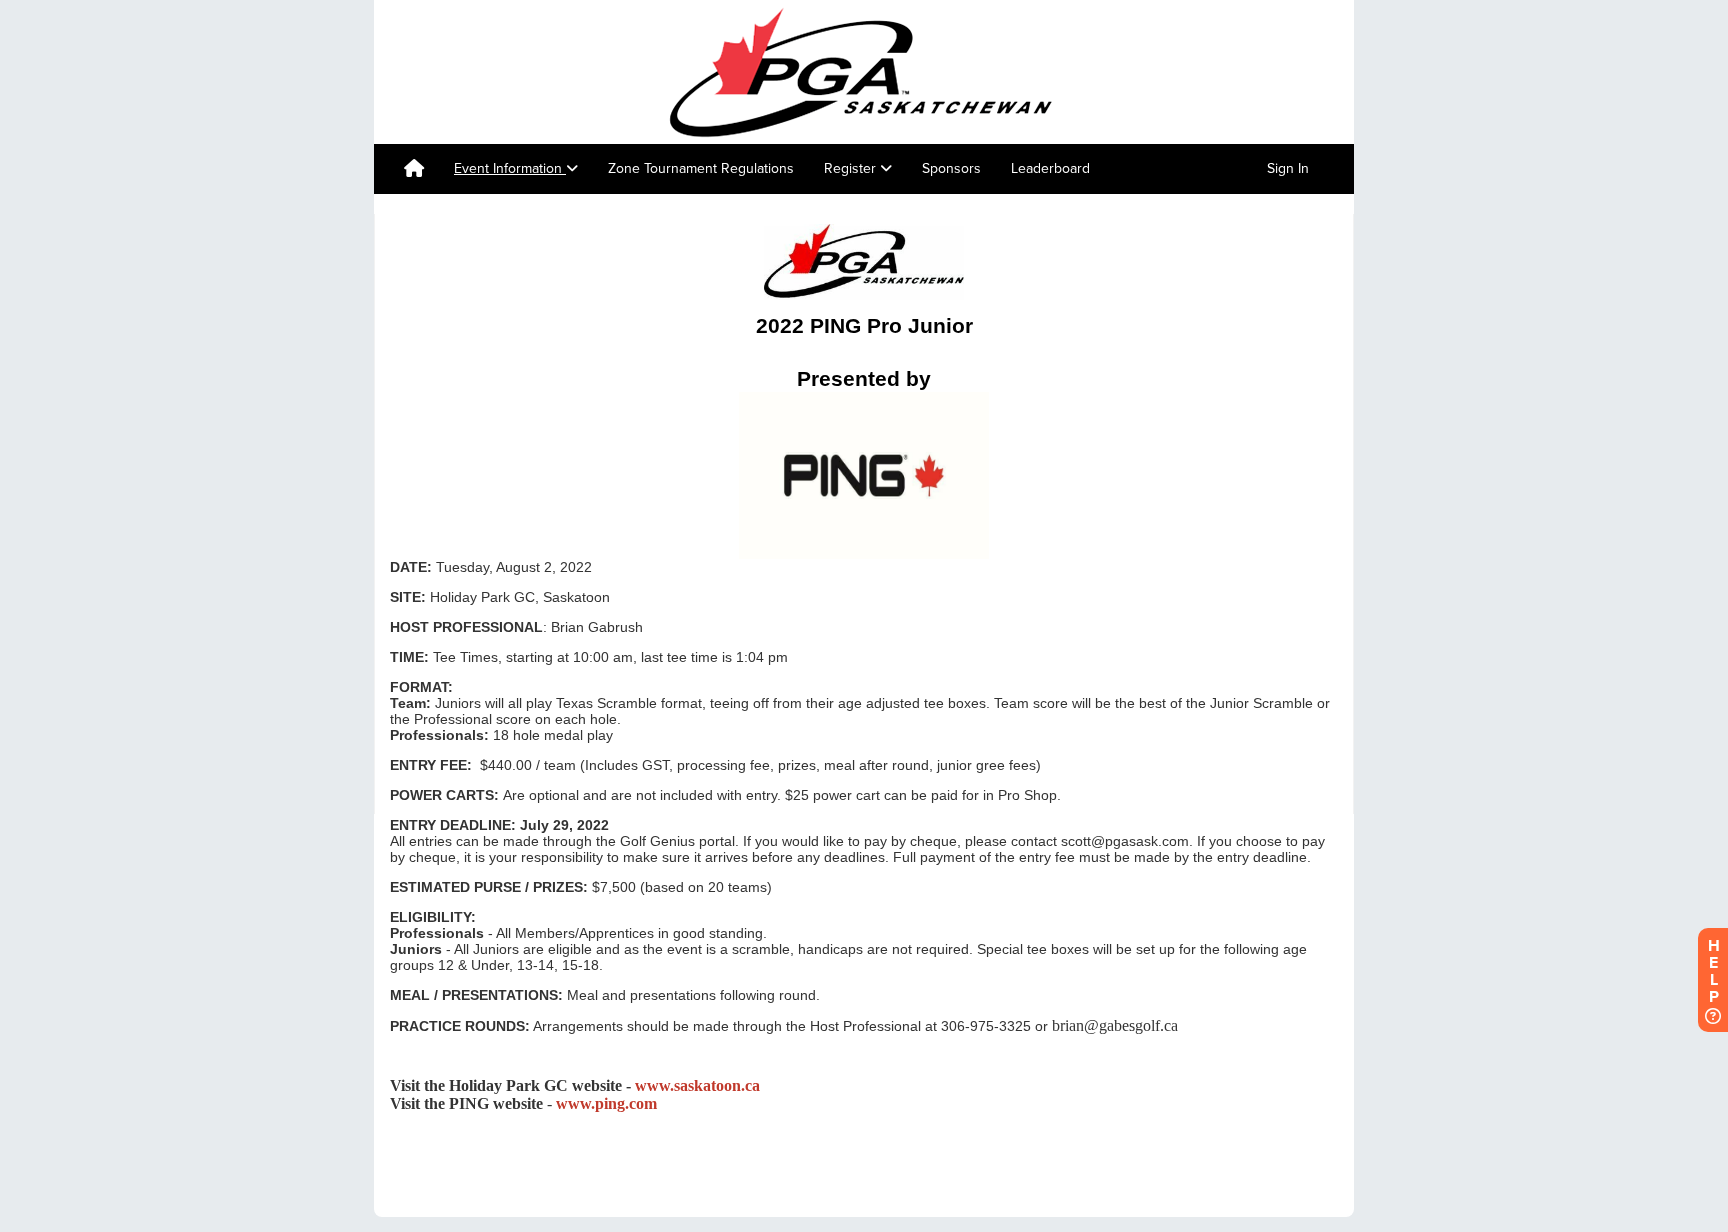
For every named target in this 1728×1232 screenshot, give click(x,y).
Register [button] (852, 168)
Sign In (1288, 168)
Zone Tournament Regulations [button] (701, 168)
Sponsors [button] (951, 168)
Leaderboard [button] (1050, 168)
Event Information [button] (510, 168)
